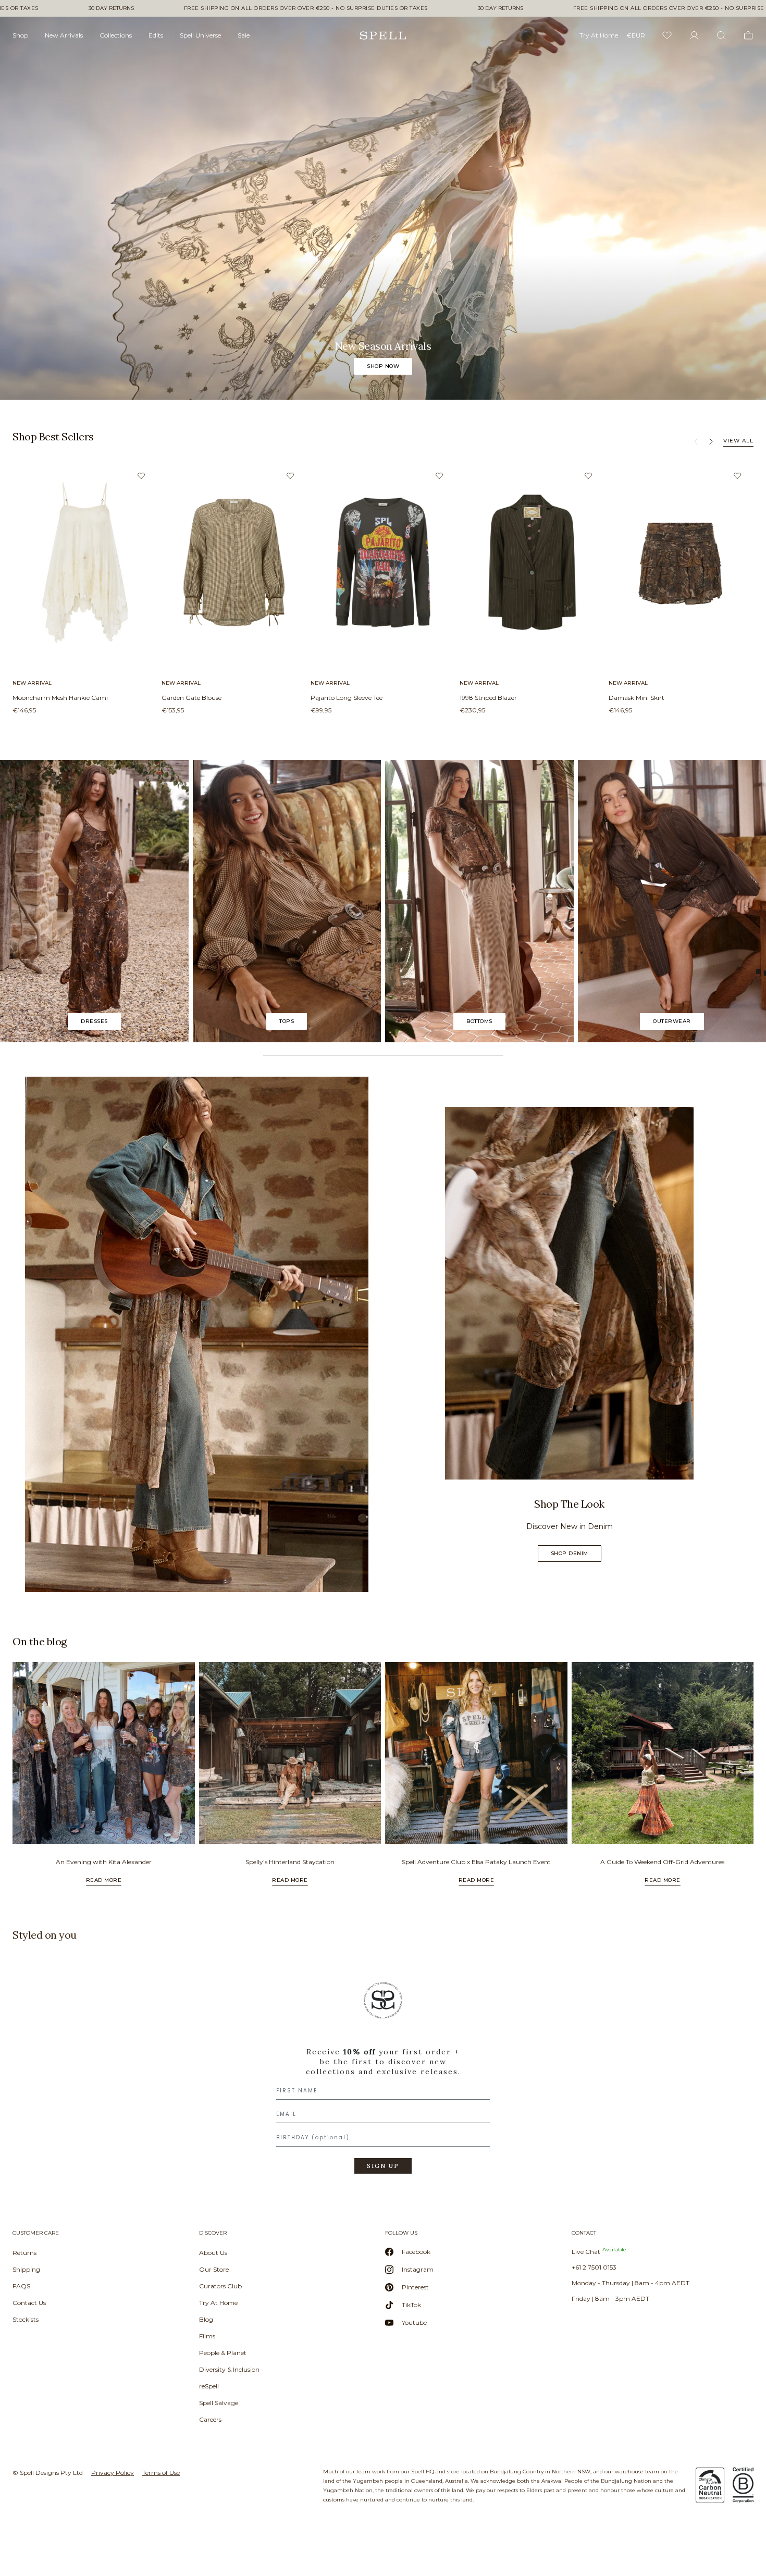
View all (738, 441)
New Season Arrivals (383, 346)
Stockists (26, 2319)
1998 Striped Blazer (488, 698)
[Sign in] (694, 35)
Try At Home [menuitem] (599, 35)
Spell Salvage (219, 2403)
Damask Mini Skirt (637, 698)
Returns (24, 2253)
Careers (210, 2419)
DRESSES (94, 1021)
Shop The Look (569, 1504)
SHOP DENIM (570, 1553)
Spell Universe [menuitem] (200, 35)
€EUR (636, 35)
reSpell (209, 2386)
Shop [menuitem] (20, 35)
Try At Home (218, 2303)
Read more (104, 1880)
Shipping (26, 2269)
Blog (206, 2319)
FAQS (21, 2286)
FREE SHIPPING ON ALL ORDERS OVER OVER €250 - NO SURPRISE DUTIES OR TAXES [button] (306, 8)
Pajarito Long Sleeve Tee (347, 698)
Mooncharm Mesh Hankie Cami (60, 698)
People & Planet (223, 2353)
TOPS (287, 1021)
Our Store (214, 2269)
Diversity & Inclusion (229, 2369)
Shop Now (383, 366)
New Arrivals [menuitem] (64, 35)
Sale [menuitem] (244, 35)
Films (207, 2336)
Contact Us (29, 2303)
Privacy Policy (113, 2473)
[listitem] (383, 208)
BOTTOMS (479, 1021)
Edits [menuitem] (156, 35)
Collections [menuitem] (116, 35)
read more (290, 1880)
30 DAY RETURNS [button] (111, 8)
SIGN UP (383, 2166)
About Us (213, 2253)
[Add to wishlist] (141, 476)
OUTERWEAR (672, 1021)
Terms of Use (161, 2473)
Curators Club (220, 2286)
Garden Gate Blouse (191, 698)
